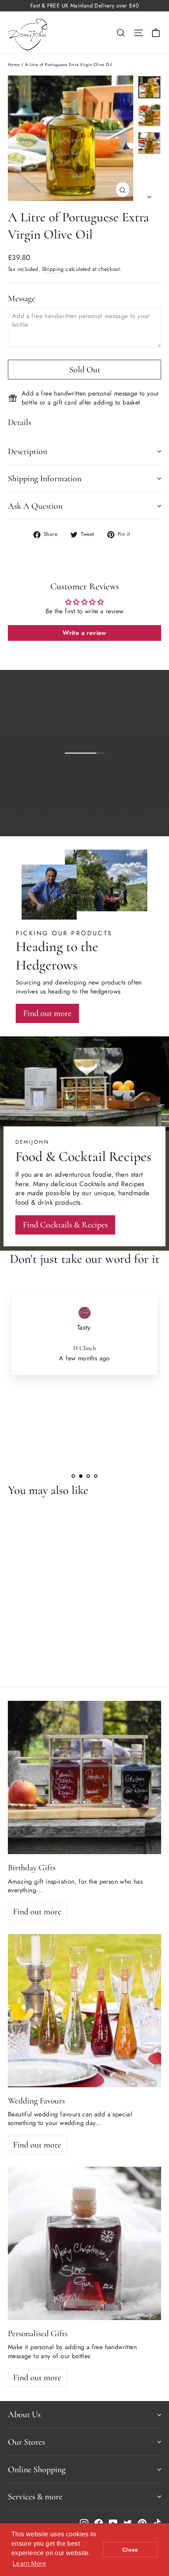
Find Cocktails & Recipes (65, 1225)
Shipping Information (45, 478)
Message (22, 298)
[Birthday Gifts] (84, 1777)
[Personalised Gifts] (84, 2243)
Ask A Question (35, 506)
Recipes (133, 1184)
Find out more (129, 824)
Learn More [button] (29, 2564)
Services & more (35, 2497)
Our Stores (26, 2442)
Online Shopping (37, 2469)
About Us (24, 2414)
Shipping (53, 269)
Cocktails (93, 1184)
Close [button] (130, 2550)
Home (14, 64)
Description (28, 451)
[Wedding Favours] (84, 2011)
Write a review (84, 633)
